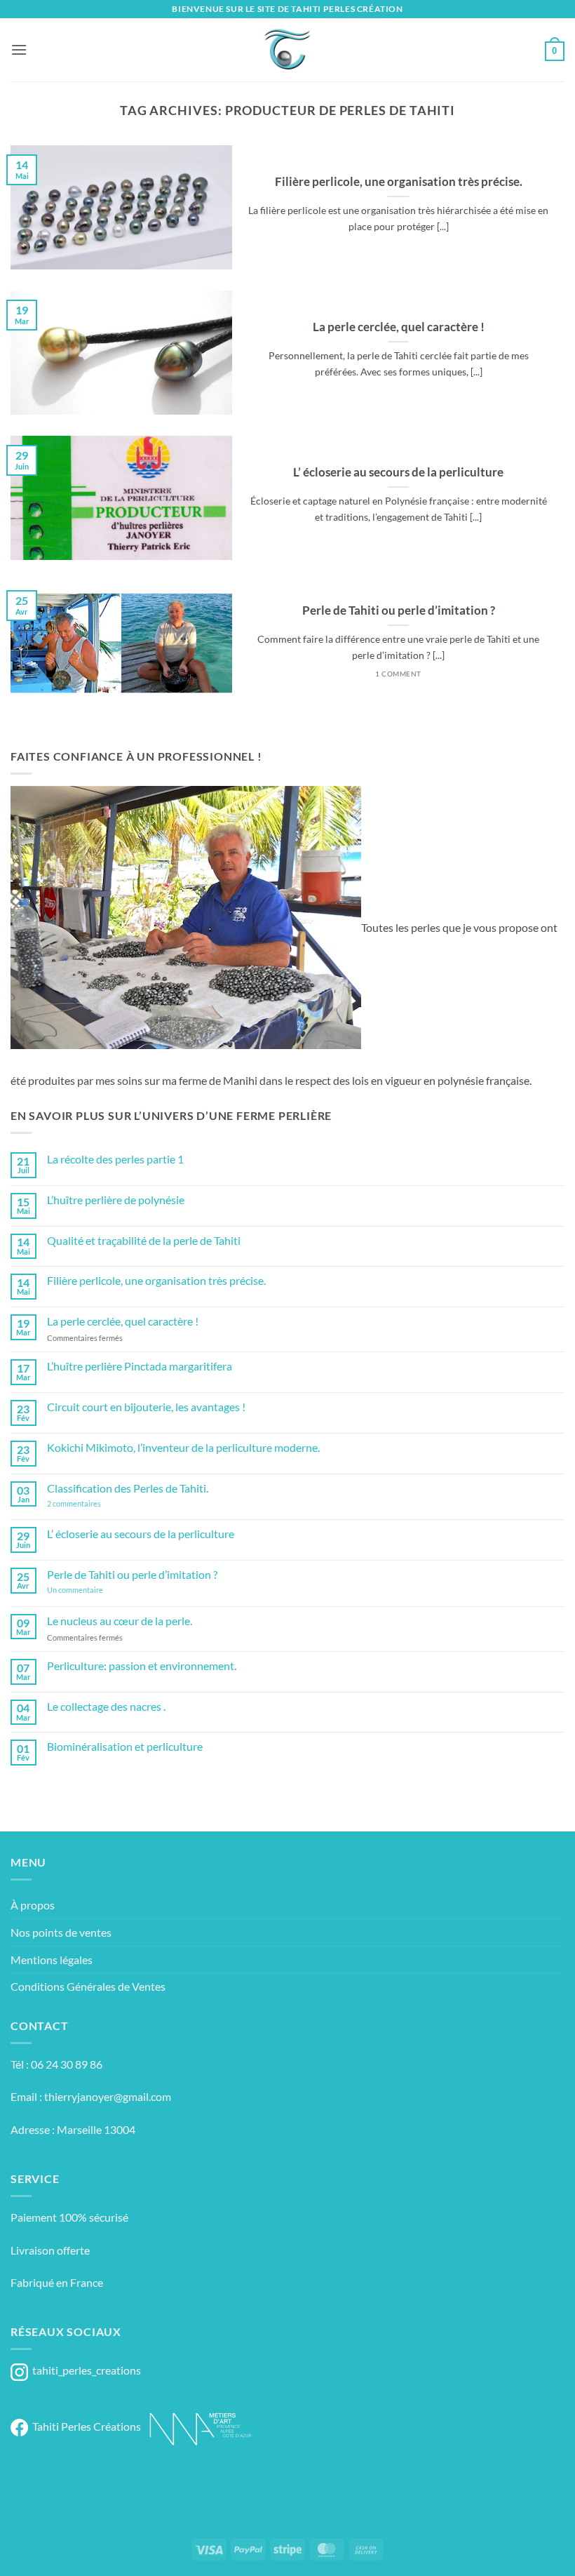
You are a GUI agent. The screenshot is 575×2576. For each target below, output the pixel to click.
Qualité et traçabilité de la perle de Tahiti (144, 1240)
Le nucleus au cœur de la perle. (120, 1621)
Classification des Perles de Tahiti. (128, 1488)
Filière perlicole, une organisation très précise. (399, 182)
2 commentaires (97, 1503)
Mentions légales (52, 1960)
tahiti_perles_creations (84, 2370)
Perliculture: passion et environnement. (142, 1666)
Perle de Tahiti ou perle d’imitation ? (399, 610)
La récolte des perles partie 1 (115, 1159)
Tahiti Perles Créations (84, 2426)
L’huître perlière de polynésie (116, 1200)
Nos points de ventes (61, 1932)
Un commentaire (93, 1590)
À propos (33, 1905)
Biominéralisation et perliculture (125, 1746)
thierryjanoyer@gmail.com (108, 2096)
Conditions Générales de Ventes (88, 1986)
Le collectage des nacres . (106, 1706)
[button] (19, 49)
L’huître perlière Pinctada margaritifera (140, 1366)
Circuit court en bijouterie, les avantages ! (146, 1407)
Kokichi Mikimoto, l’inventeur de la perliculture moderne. (183, 1447)
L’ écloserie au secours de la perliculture (398, 472)
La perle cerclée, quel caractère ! (399, 327)
